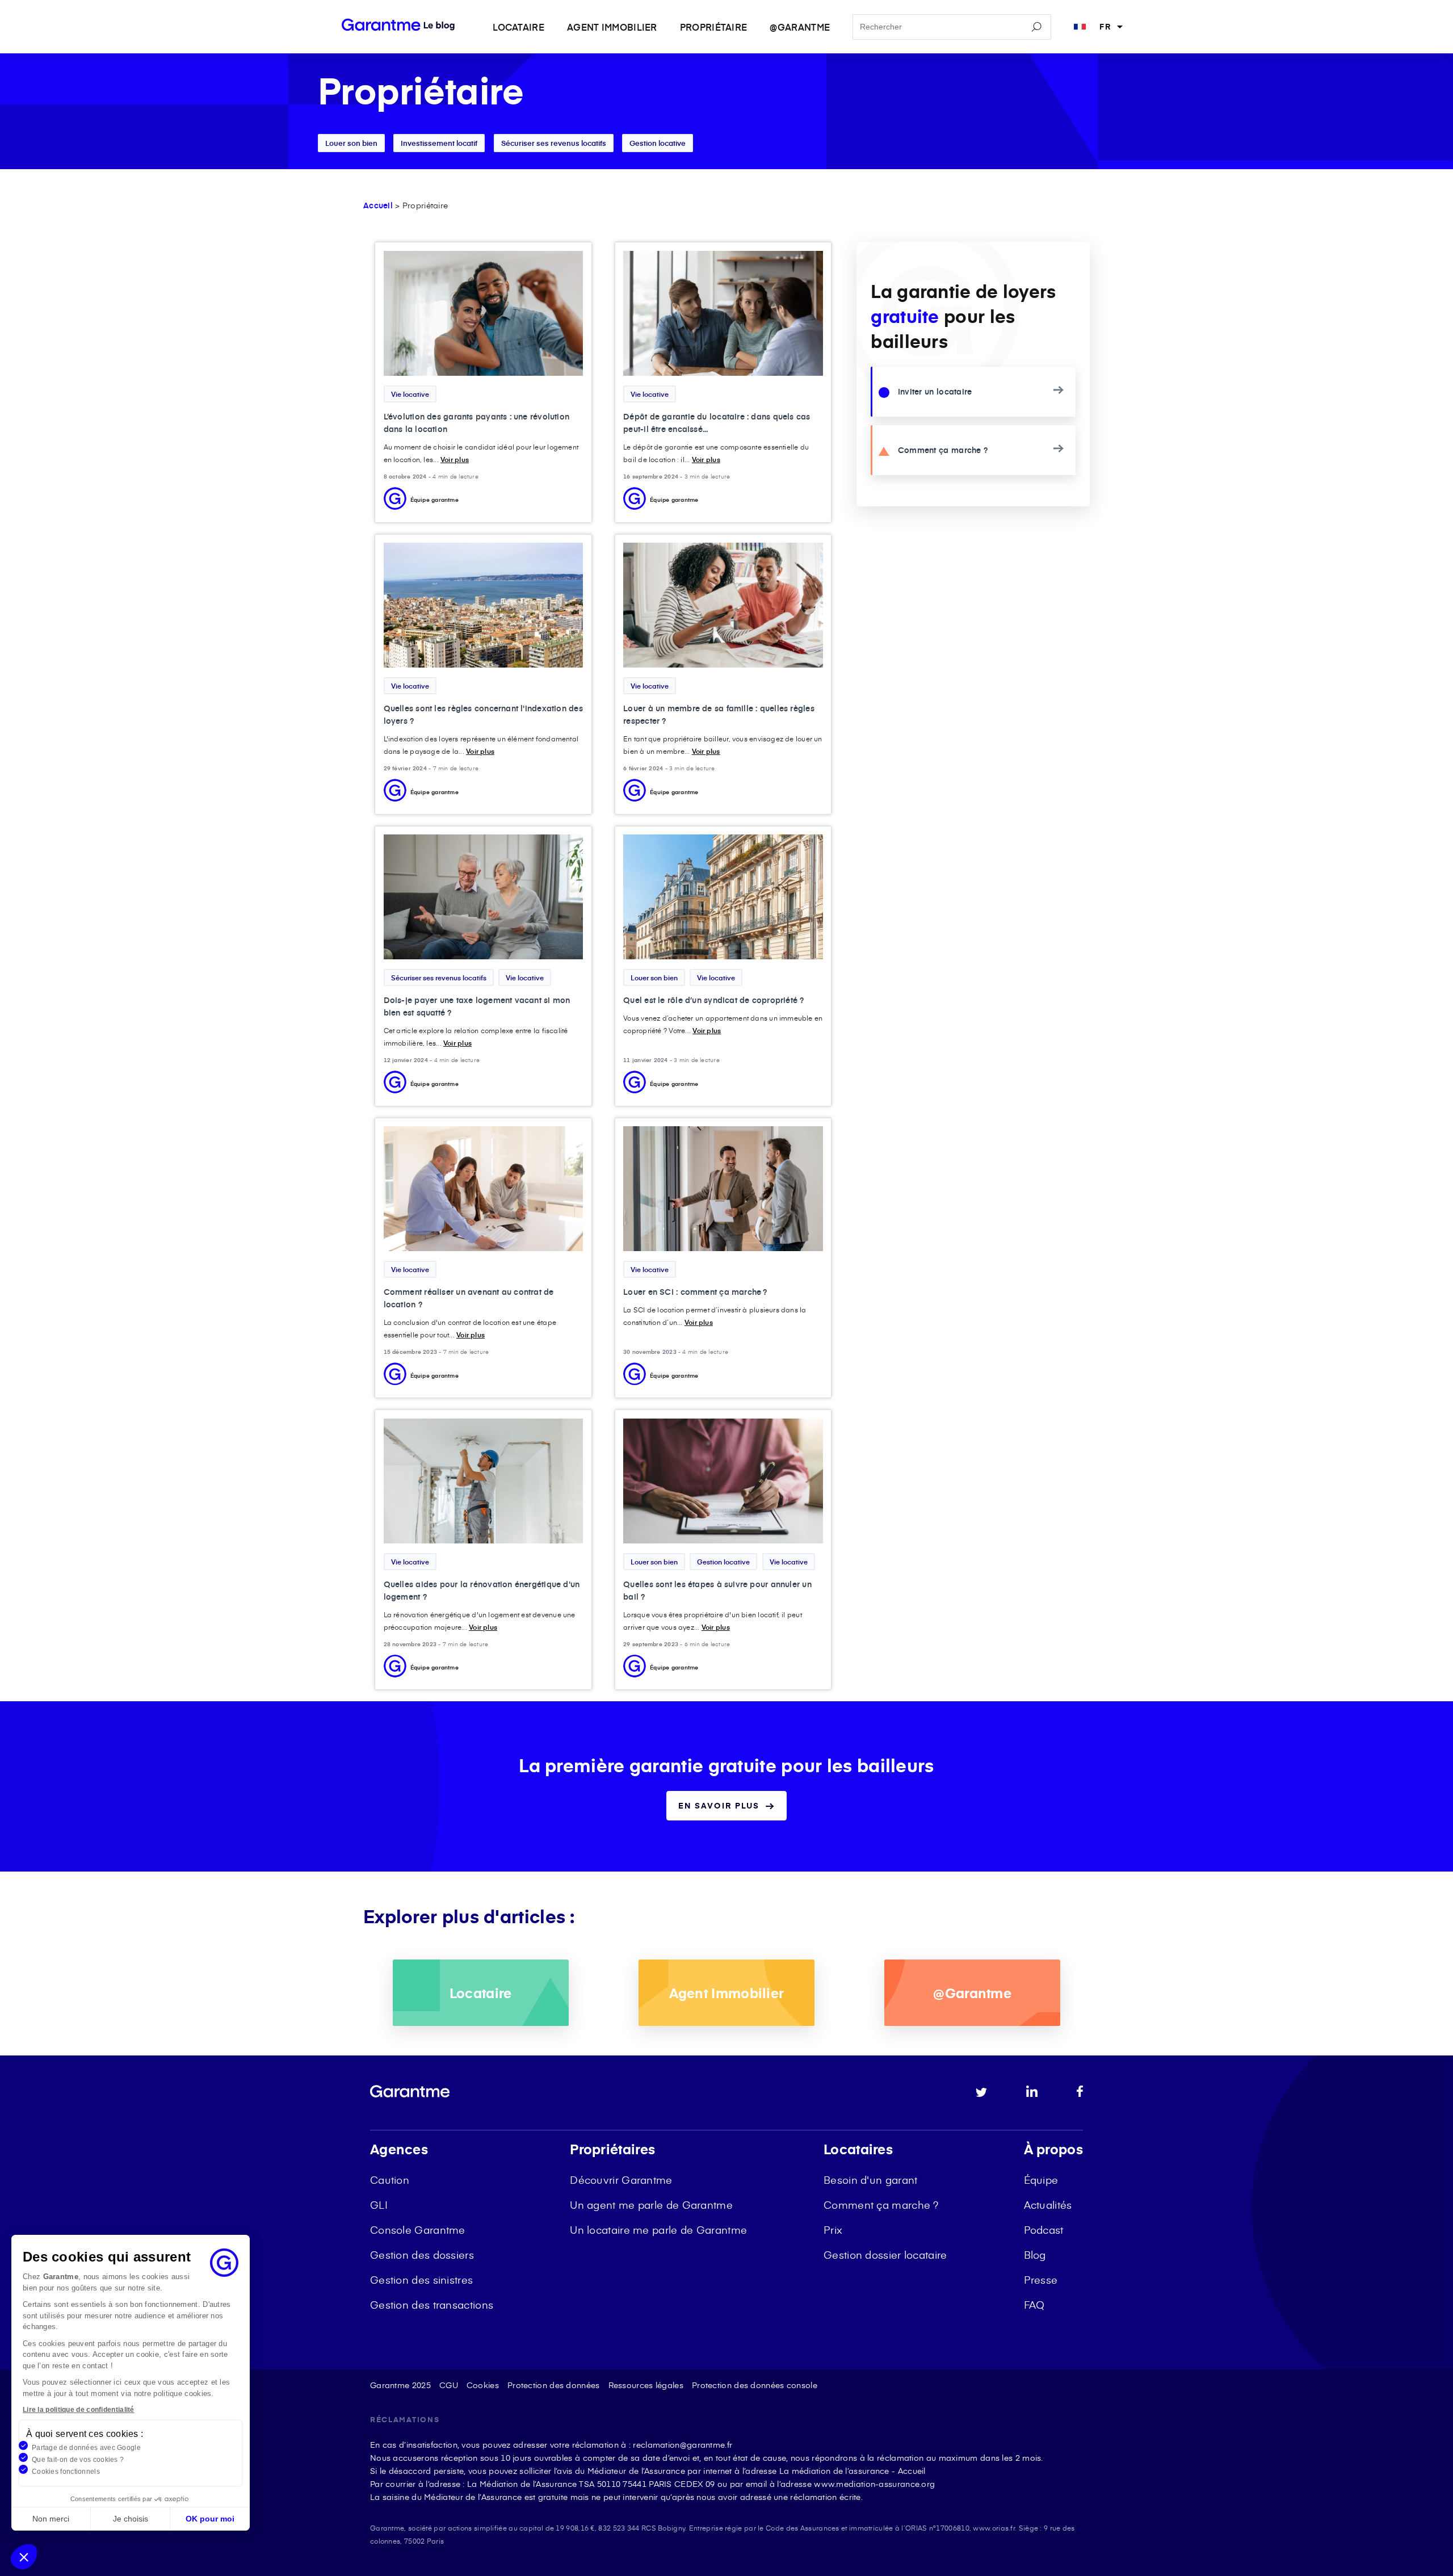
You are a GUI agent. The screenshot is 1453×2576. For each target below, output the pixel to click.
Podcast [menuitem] (1044, 2229)
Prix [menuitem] (833, 2229)
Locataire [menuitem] (518, 27)
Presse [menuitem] (1041, 2279)
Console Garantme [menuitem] (418, 2229)
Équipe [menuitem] (1041, 2179)
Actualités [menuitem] (1048, 2204)
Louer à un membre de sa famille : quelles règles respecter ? (719, 714)
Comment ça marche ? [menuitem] (881, 2204)
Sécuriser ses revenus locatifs (554, 143)
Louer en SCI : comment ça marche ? (695, 1292)
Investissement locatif (439, 143)
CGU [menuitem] (449, 2385)
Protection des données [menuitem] (554, 2385)
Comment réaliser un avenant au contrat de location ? (469, 1298)
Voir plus (455, 459)
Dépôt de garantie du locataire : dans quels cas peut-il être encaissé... (717, 423)
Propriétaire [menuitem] (714, 27)
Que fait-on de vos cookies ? (78, 2460)
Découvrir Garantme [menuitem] (621, 2179)
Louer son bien (351, 143)
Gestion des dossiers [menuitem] (422, 2254)
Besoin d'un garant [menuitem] (870, 2179)
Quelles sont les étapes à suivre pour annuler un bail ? (717, 1590)
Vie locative (410, 394)
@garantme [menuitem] (800, 27)
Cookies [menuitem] (483, 2385)
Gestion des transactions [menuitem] (432, 2304)
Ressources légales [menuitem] (646, 2385)
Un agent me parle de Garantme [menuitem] (651, 2204)
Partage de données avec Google (86, 2448)
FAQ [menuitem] (1034, 2304)
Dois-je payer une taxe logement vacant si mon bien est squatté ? (477, 1006)
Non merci (51, 2519)
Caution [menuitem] (390, 2179)
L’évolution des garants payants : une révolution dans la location (477, 423)
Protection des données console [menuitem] (755, 2385)
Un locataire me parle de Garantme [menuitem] (658, 2229)
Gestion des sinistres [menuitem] (421, 2279)
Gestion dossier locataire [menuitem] (885, 2254)
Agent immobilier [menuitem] (612, 27)
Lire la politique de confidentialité (79, 2410)
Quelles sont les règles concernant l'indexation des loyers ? (483, 714)
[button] (24, 2557)
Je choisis (131, 2519)
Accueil (378, 205)
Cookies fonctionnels (66, 2472)
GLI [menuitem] (379, 2204)
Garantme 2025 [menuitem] (400, 2385)
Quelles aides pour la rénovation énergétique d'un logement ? (482, 1590)
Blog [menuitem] (1035, 2254)
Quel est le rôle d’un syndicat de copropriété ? (713, 1000)
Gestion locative (658, 143)
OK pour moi (210, 2519)
